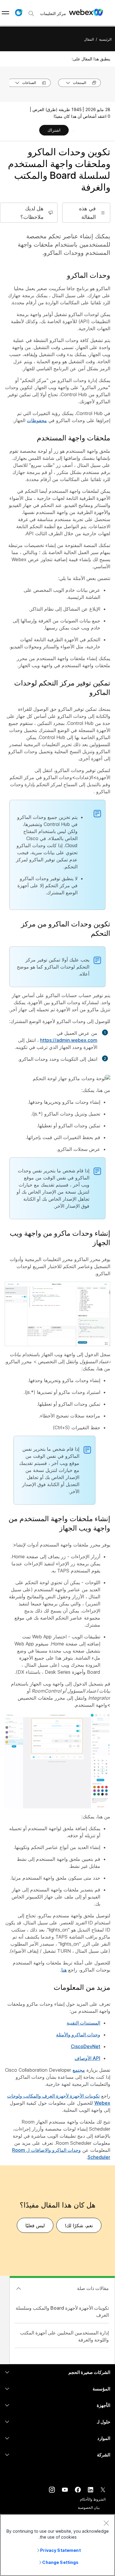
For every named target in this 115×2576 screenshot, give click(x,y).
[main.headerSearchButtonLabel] (31, 11)
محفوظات (37, 420)
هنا (64, 1970)
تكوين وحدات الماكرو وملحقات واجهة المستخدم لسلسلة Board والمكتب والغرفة (59, 170)
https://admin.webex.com (69, 1040)
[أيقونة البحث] (31, 14)
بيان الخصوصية (89, 2508)
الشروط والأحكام (93, 2499)
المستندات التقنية (83, 2023)
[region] (57, 2545)
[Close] (106, 2523)
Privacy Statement (60, 2550)
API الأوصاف (87, 2058)
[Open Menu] (5, 13)
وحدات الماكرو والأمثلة (78, 2035)
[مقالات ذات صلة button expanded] (19, 2289)
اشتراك (54, 130)
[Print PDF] (74, 131)
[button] (19, 13)
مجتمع (79, 2070)
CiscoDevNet (86, 2046)
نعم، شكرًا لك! (79, 2225)
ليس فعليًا (35, 2225)
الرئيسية (105, 39)
